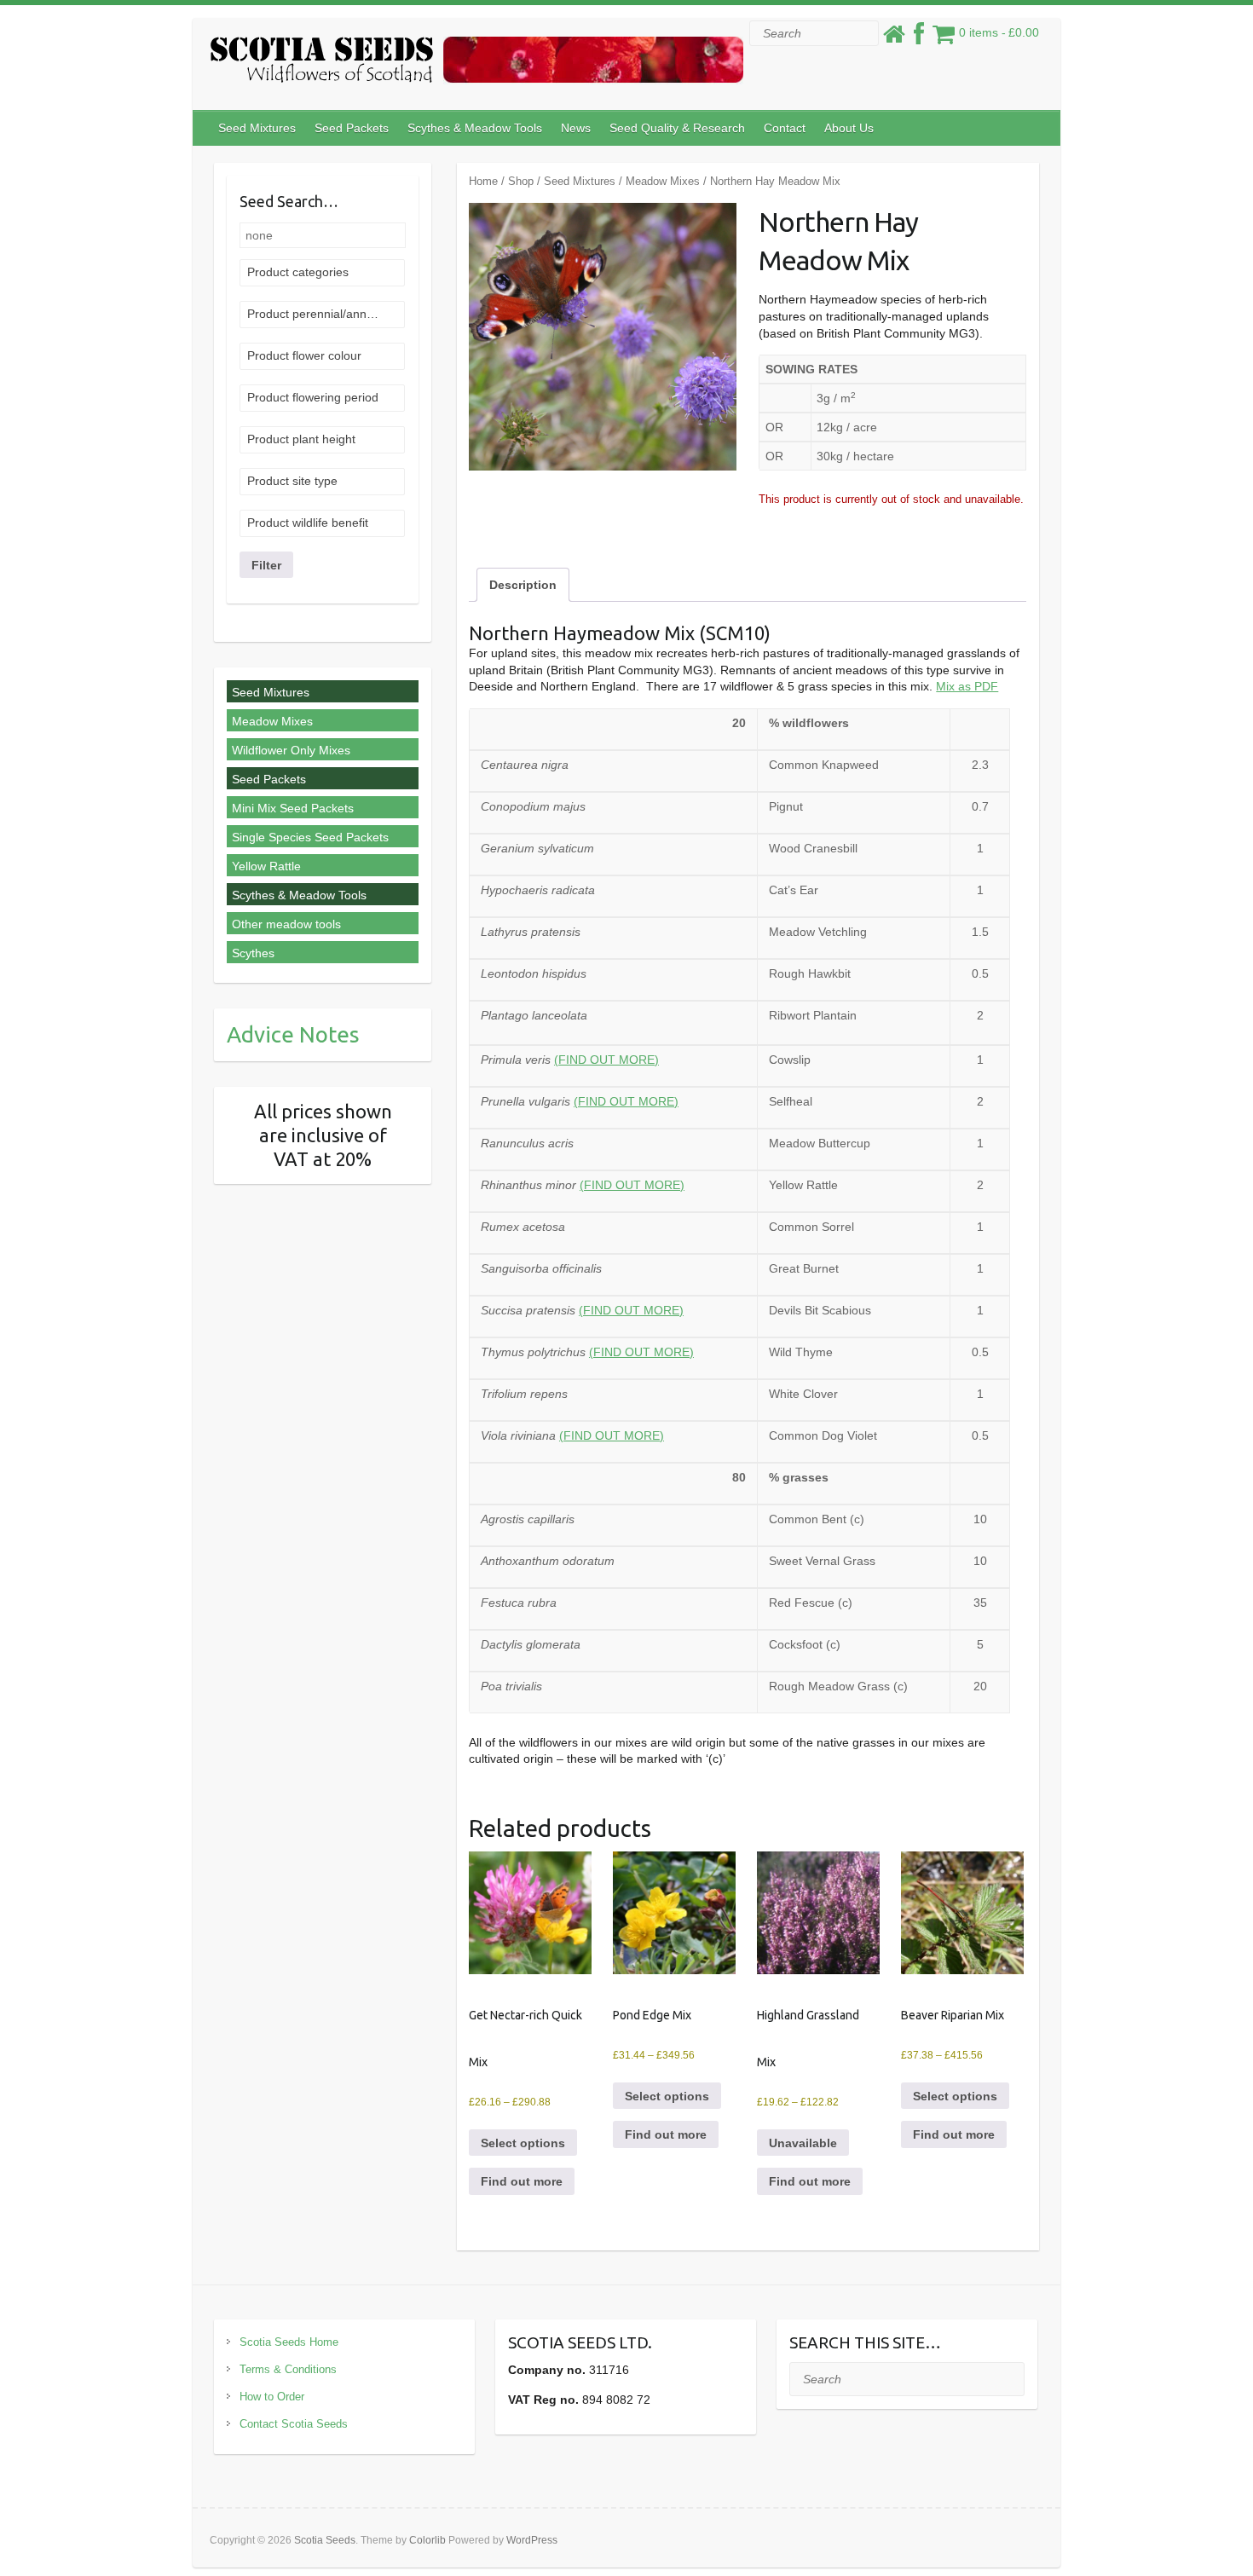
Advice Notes (293, 1034)
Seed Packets (352, 128)
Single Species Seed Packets (310, 837)
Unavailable (803, 2143)
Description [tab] (523, 585)
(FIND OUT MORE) (606, 1060)
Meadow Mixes (663, 181)
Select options (523, 2143)
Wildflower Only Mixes (291, 750)
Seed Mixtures (257, 128)
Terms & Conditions (288, 2369)
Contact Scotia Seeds (294, 2424)
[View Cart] (944, 38)
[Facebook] (919, 38)
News (576, 128)
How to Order (272, 2397)
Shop (521, 181)
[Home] (894, 38)
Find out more (522, 2181)
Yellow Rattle (266, 866)
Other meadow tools (286, 924)
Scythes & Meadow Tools (475, 128)
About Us (849, 128)
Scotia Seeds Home (289, 2342)
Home (483, 181)
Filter (266, 565)
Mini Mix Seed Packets (293, 808)
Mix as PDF (967, 686)
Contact (785, 128)
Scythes (253, 953)
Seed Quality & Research (677, 128)
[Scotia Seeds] (476, 64)
